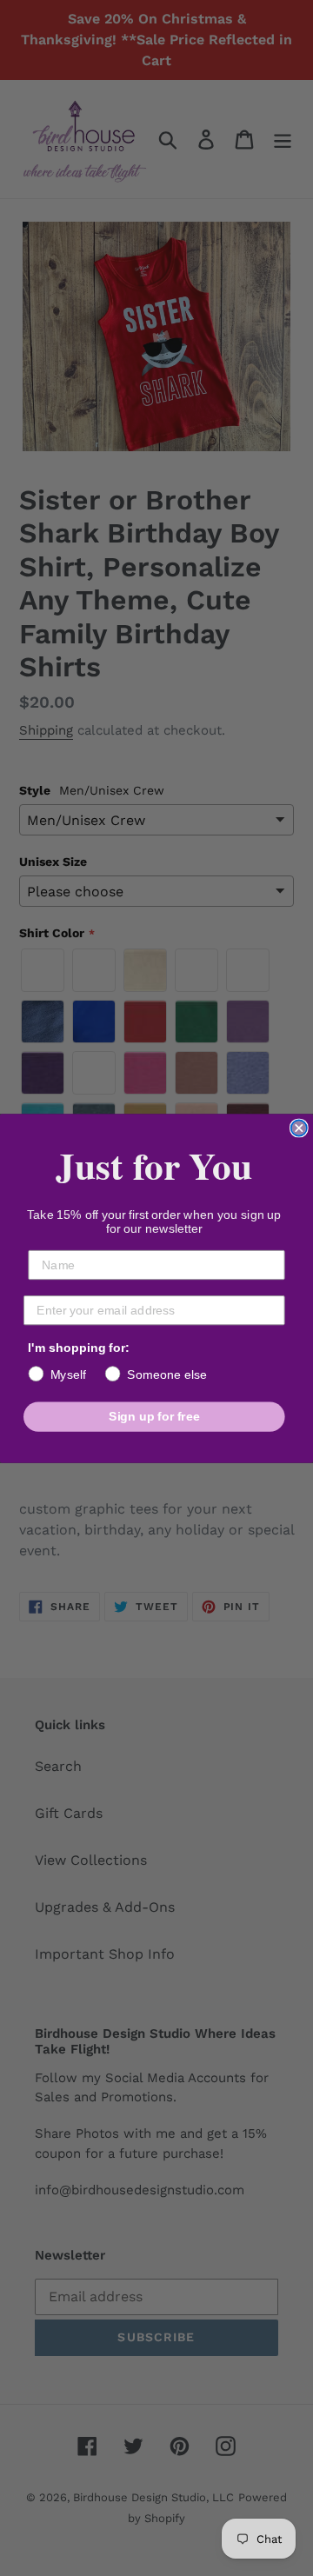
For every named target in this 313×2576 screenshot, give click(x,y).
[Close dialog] (299, 1128)
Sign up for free (154, 1416)
